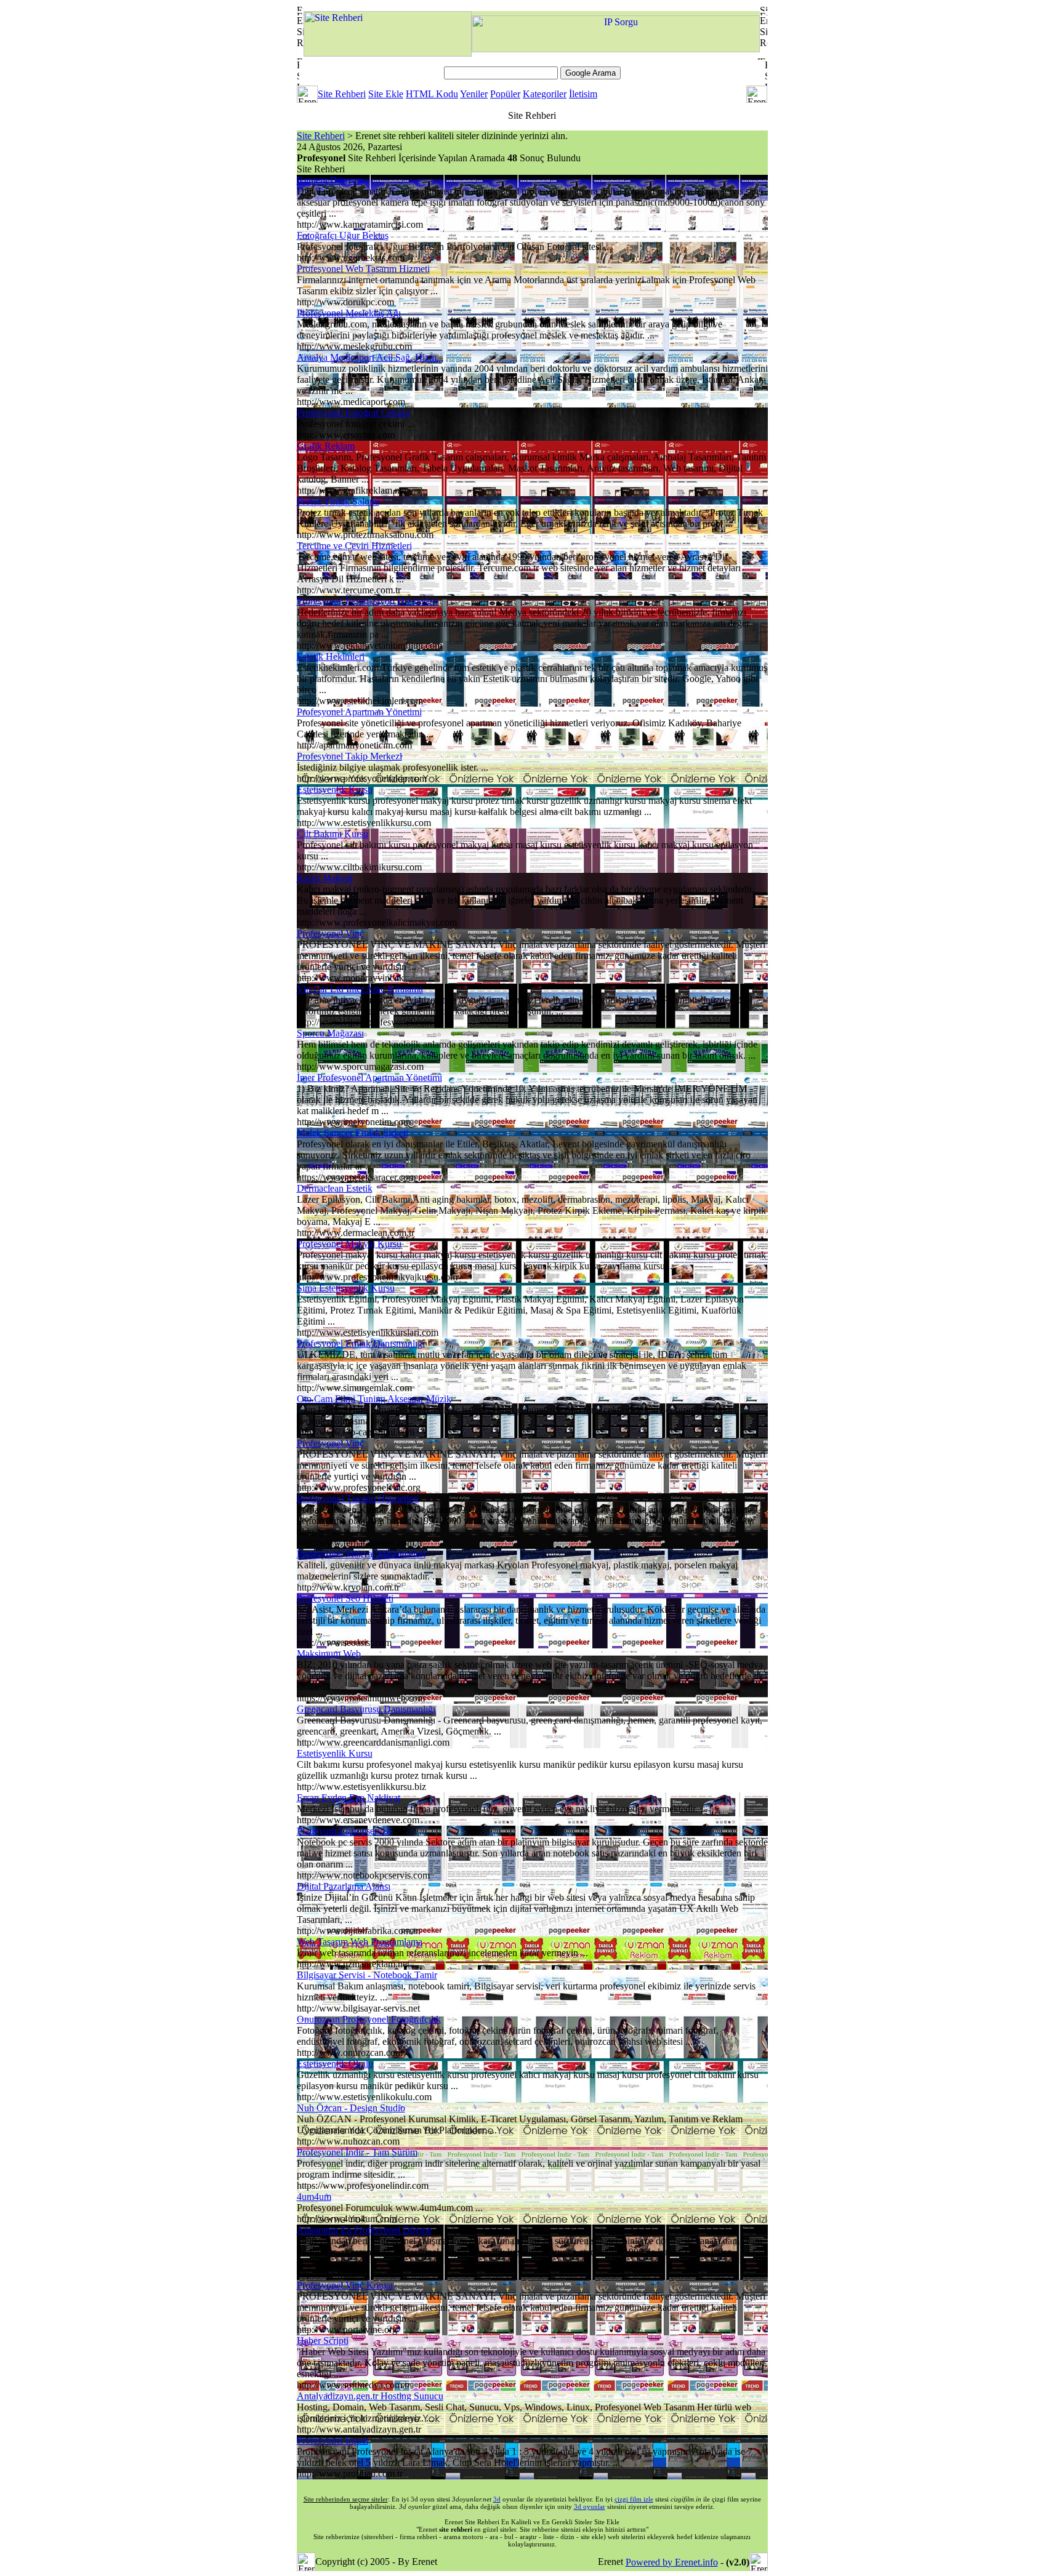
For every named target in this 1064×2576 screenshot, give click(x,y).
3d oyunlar (590, 2506)
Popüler (505, 94)
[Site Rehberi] (388, 53)
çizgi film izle (634, 2499)
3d (497, 2499)
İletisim (583, 94)
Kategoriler (545, 94)
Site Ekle (386, 94)
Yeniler (474, 94)
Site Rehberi (342, 94)
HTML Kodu (432, 94)
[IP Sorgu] (616, 49)
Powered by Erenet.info (672, 2562)
